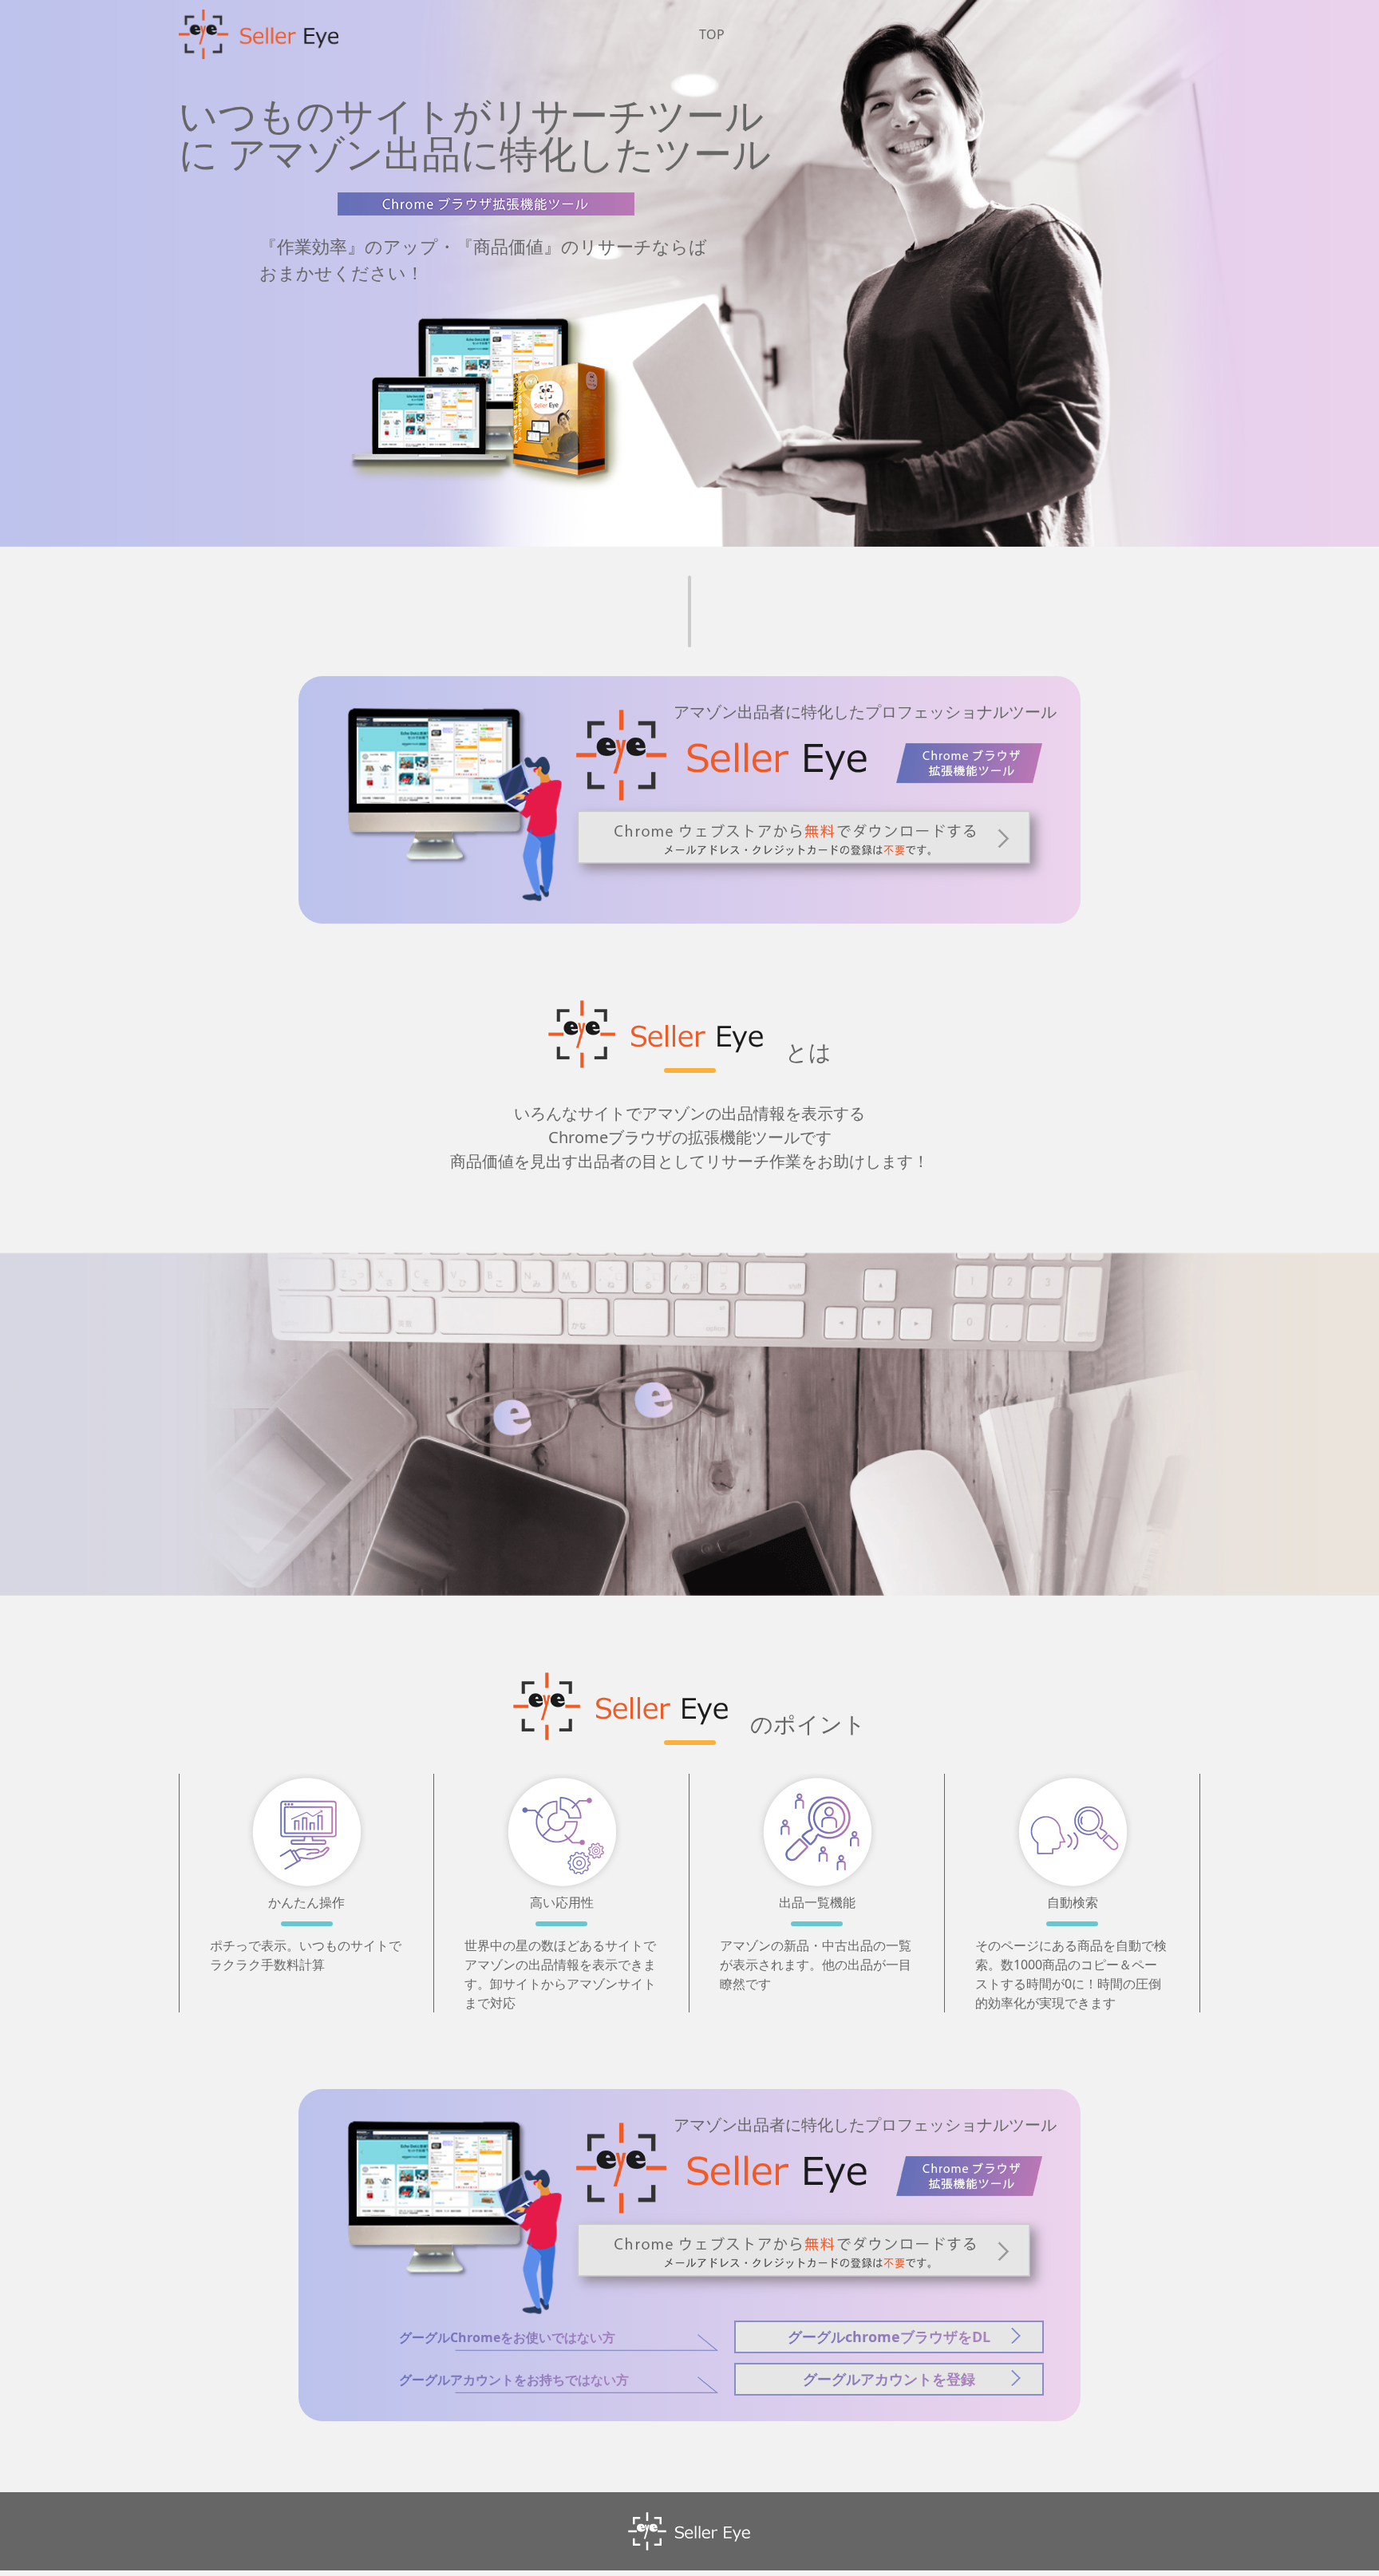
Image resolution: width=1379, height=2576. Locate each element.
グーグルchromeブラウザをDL (889, 2337)
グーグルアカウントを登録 (889, 2379)
